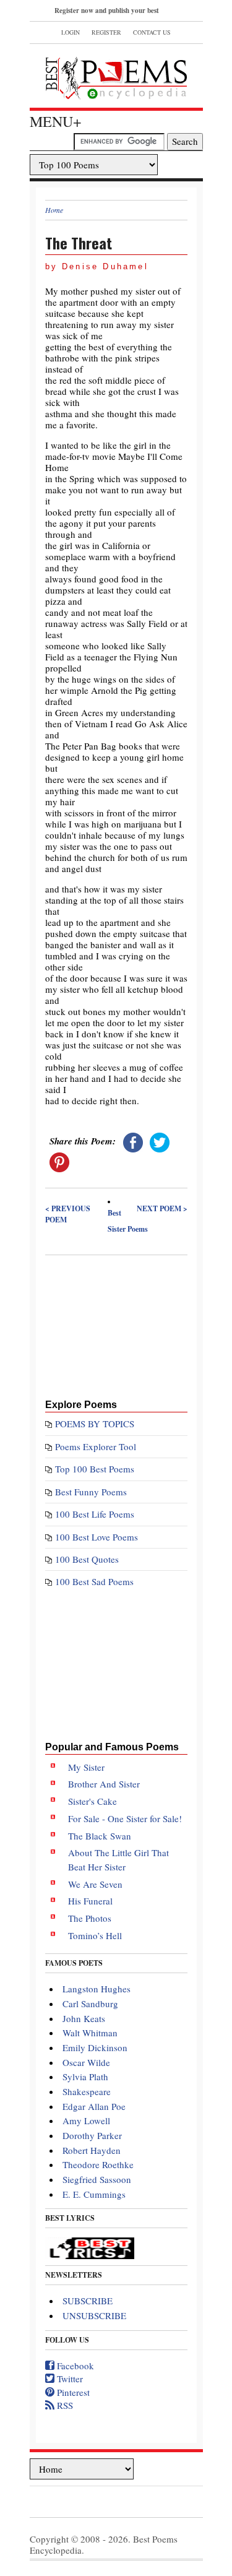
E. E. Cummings (94, 2194)
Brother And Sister (104, 1784)
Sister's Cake (92, 1801)
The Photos (90, 1918)
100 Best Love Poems (97, 1537)
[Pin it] (59, 1160)
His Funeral (90, 1901)
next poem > (162, 1208)
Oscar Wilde (86, 2062)
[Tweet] (160, 1141)
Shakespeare (87, 2091)
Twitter (69, 2379)
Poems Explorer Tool (96, 1446)
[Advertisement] (116, 1325)
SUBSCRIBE (88, 2301)
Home (54, 210)
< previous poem (68, 1214)
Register (106, 32)
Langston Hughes (97, 1989)
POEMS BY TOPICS (95, 1424)
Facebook (74, 2366)
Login (71, 32)
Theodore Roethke (98, 2164)
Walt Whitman (90, 2033)
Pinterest (72, 2392)
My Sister (86, 1767)
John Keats (84, 2018)
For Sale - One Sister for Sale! (125, 1818)
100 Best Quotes (87, 1559)
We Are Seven (95, 1884)
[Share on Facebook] (133, 1141)
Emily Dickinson (95, 2047)
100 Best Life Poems (95, 1514)
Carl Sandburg (90, 2003)
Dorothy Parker (92, 2135)
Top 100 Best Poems (95, 1469)
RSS (64, 2405)
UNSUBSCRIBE (94, 2315)
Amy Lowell (86, 2120)
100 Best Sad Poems (94, 1581)
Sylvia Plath (85, 2077)
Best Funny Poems (91, 1492)
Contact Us (152, 32)
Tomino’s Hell (95, 1935)
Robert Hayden (92, 2150)
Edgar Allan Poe (94, 2106)
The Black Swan (100, 1836)
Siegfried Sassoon (97, 2179)
